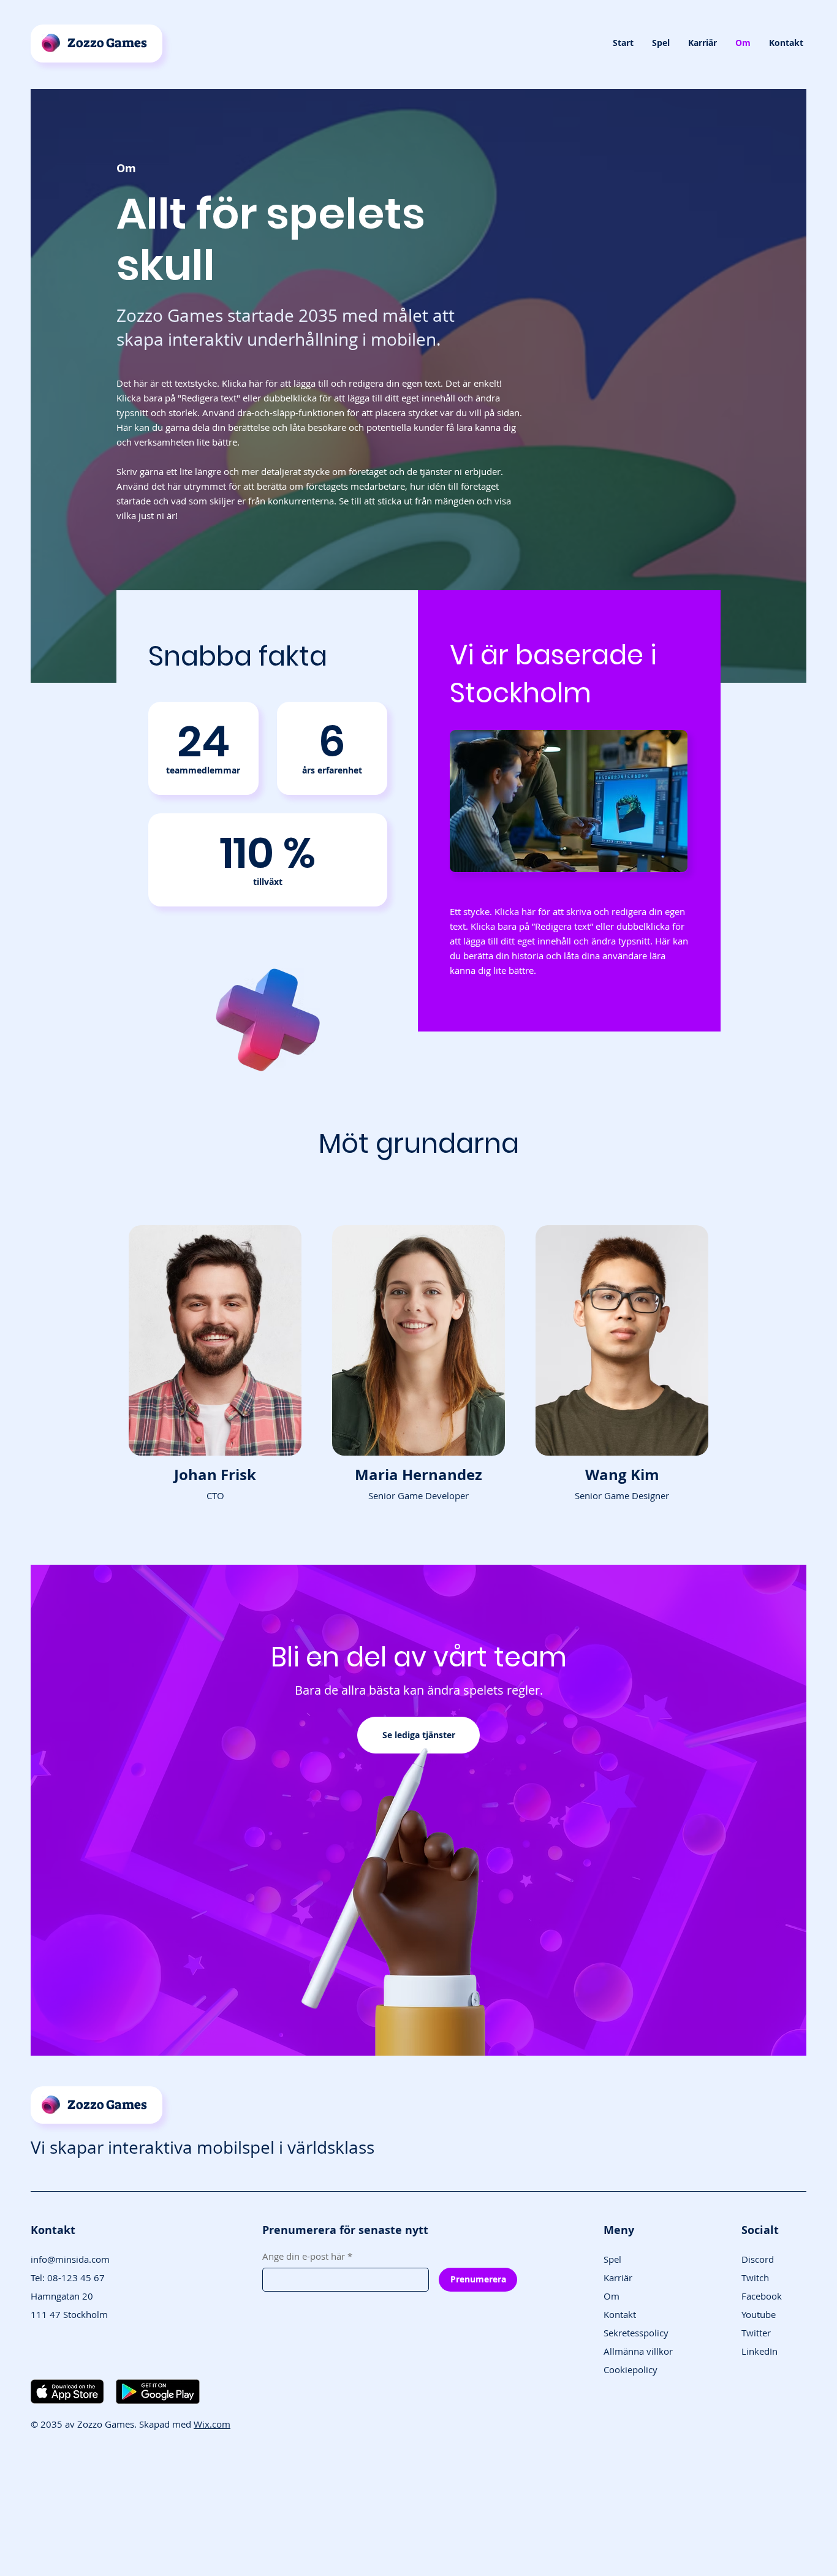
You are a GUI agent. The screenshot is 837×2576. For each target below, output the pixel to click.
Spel (612, 2259)
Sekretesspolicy (636, 2333)
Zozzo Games (107, 43)
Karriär (618, 2278)
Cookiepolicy (631, 2369)
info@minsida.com (70, 2259)
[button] (661, 43)
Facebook (762, 2296)
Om (612, 2296)
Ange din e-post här (307, 2256)
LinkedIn (759, 2351)
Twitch (755, 2278)
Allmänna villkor (638, 2351)
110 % (268, 853)
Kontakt (620, 2314)
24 (203, 741)
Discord (758, 2259)
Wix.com (212, 2424)
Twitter (756, 2333)
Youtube (759, 2314)
